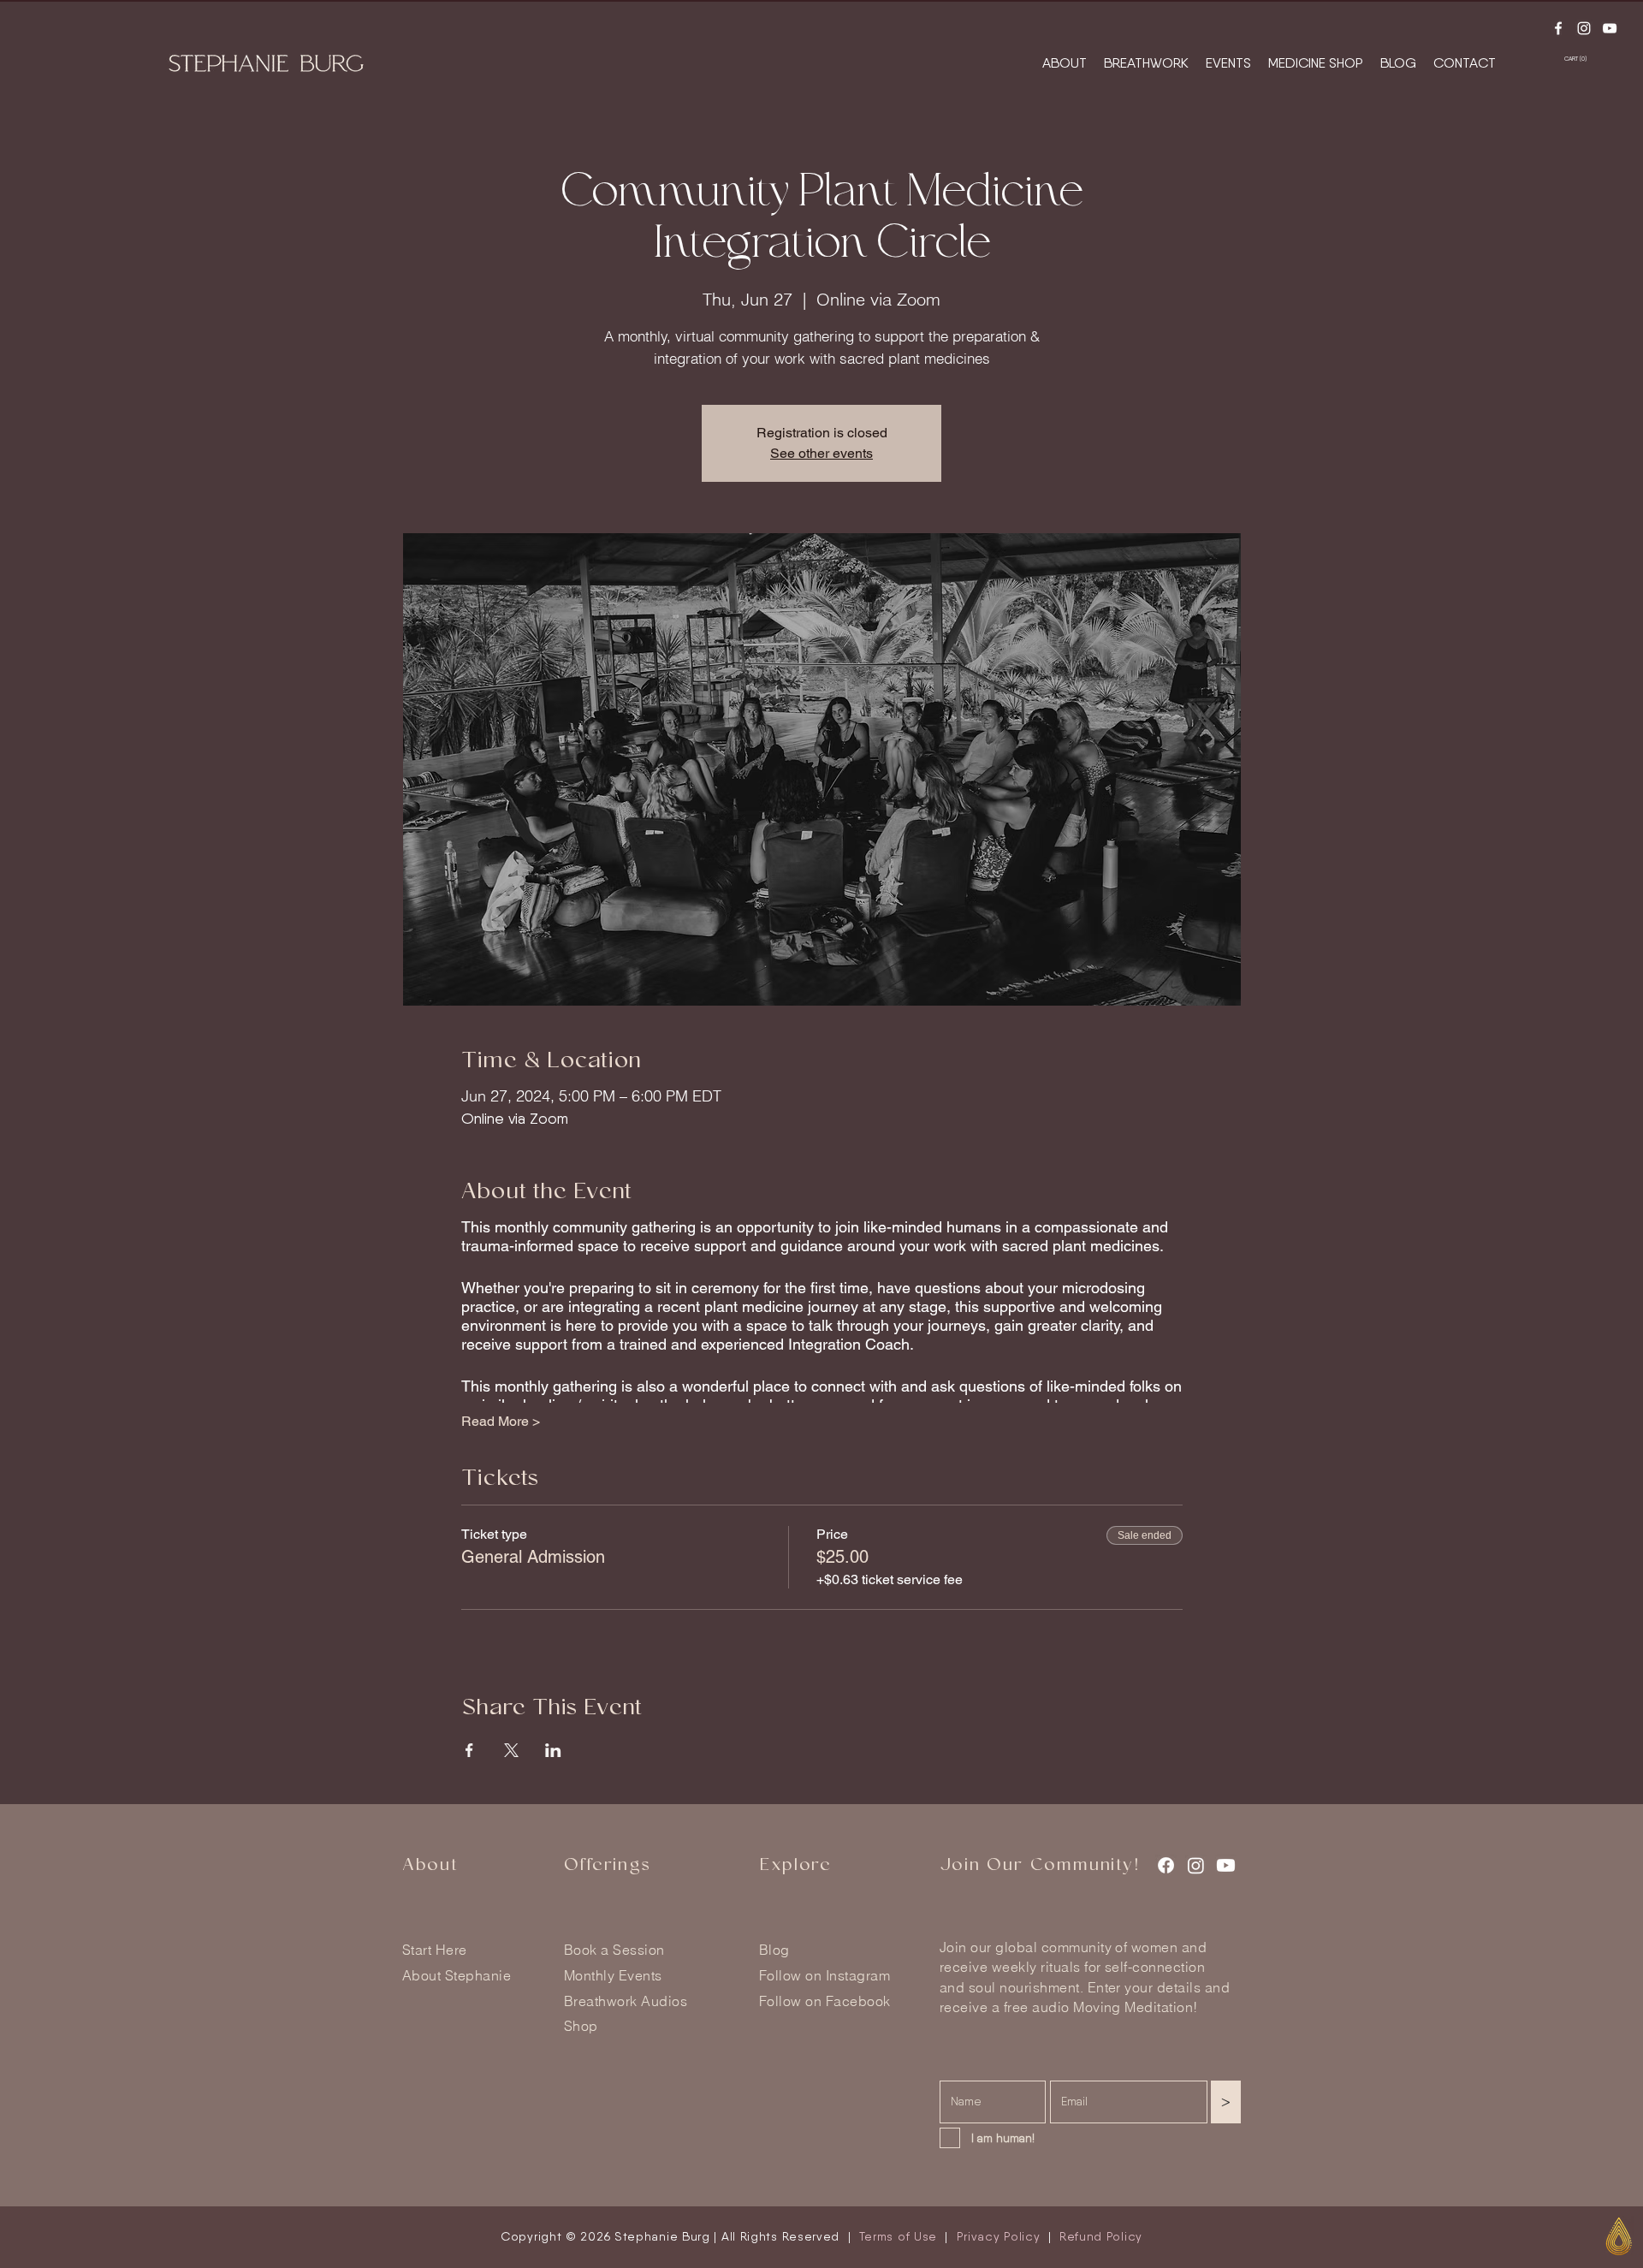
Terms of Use (898, 2236)
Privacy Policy (999, 2236)
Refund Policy (1101, 2236)
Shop (581, 2026)
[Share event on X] (511, 1750)
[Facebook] (1558, 28)
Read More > (501, 1421)
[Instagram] (1584, 28)
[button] (1584, 59)
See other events (821, 453)
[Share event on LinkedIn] (553, 1750)
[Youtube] (1610, 28)
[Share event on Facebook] (469, 1750)
